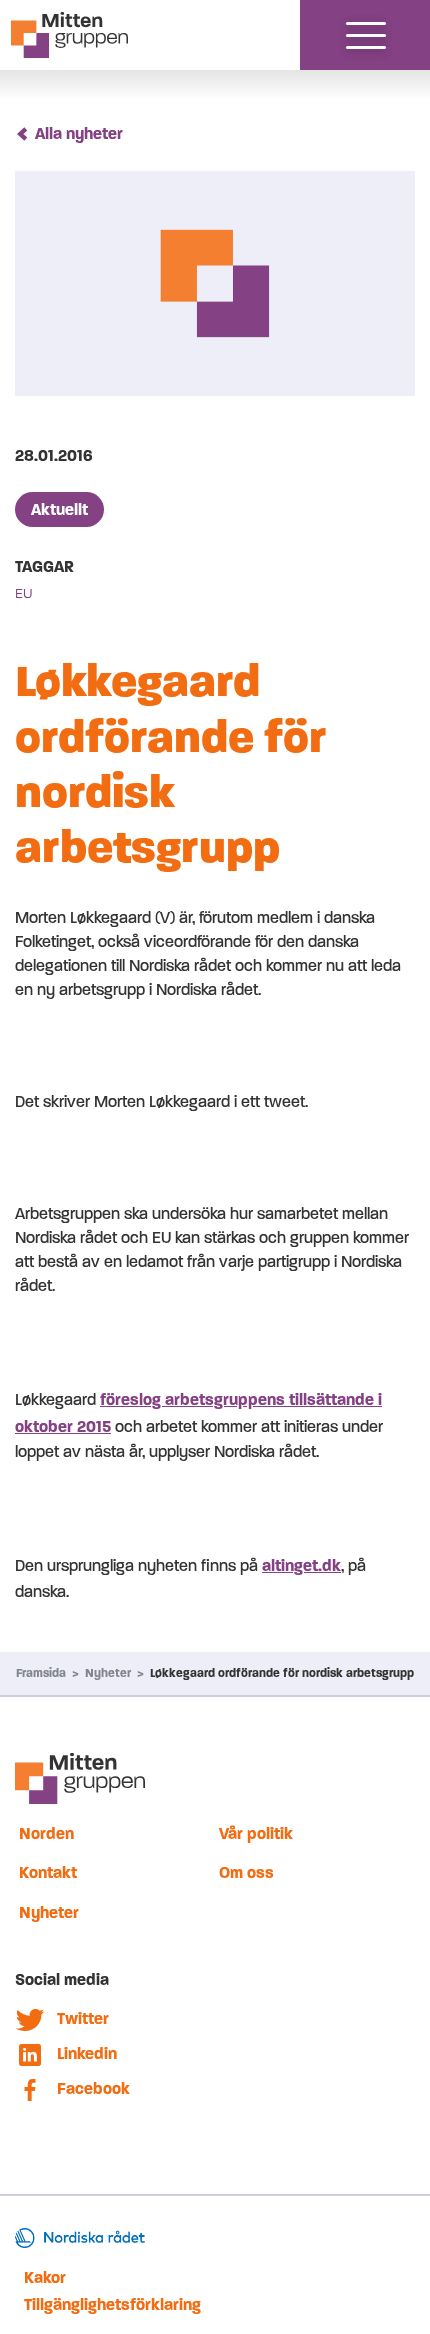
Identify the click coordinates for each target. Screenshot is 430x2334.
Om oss (246, 1872)
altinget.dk (301, 1565)
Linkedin (87, 2053)
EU (24, 593)
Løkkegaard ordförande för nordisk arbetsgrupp (282, 1673)
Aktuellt (59, 509)
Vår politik (256, 1833)
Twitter (83, 2018)
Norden (46, 1833)
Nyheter (108, 1673)
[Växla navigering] (366, 35)
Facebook (93, 2088)
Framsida (41, 1673)
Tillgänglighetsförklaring (112, 2304)
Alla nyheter (79, 133)
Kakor (45, 2277)
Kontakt (48, 1872)
